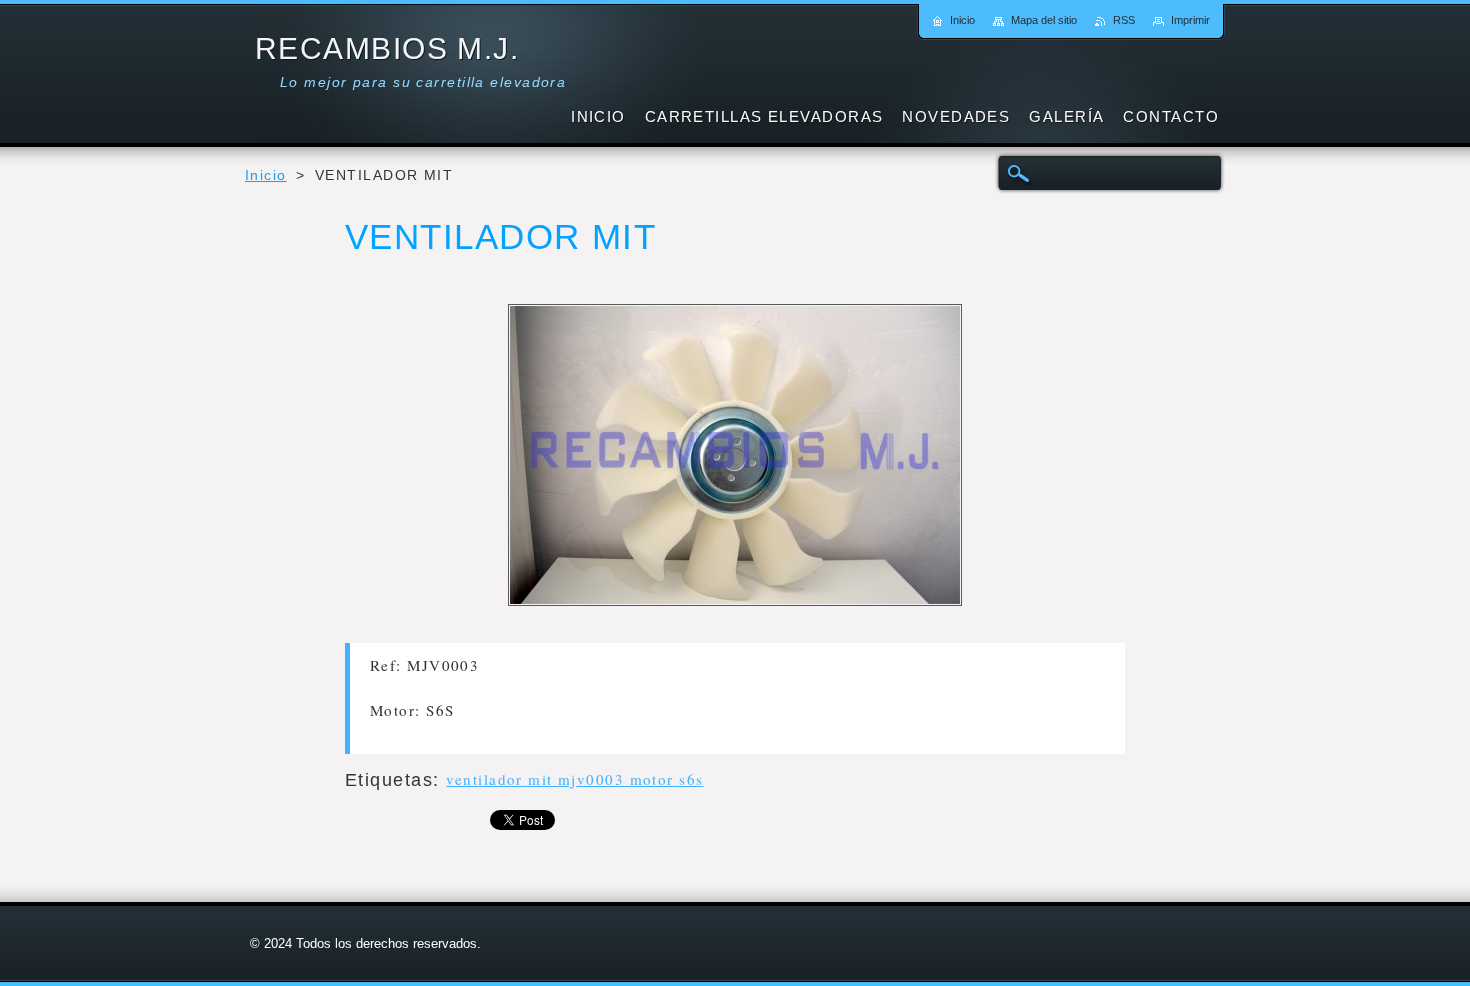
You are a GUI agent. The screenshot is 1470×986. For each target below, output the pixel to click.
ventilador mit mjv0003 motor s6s (574, 779)
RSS (1124, 20)
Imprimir (1190, 20)
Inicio (266, 175)
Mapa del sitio (1044, 20)
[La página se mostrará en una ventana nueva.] (735, 459)
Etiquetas (389, 780)
